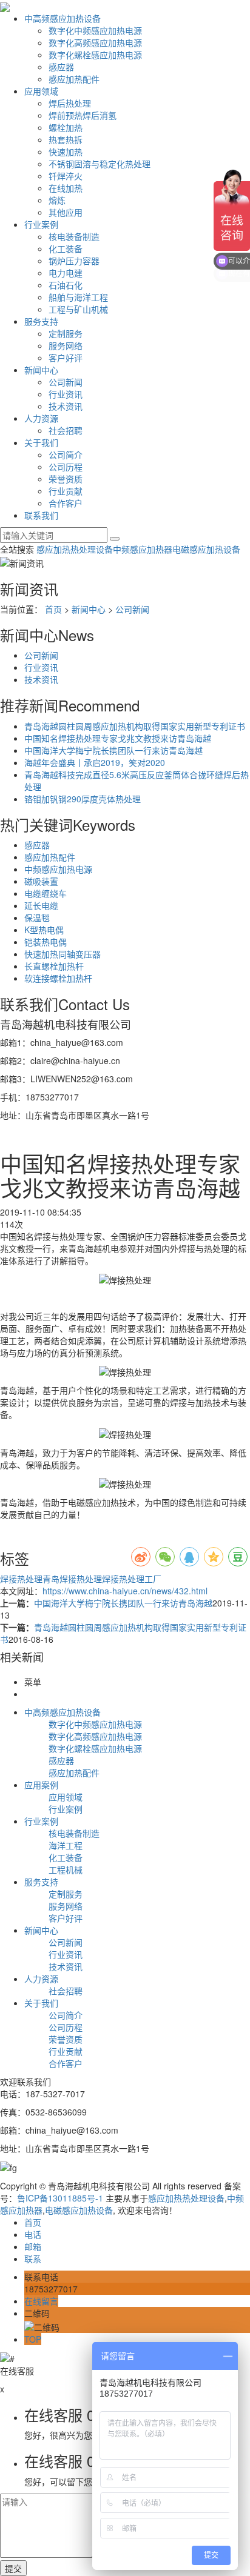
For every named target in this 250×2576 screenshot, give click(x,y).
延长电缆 (41, 905)
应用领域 (41, 91)
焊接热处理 (21, 1579)
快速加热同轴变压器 (62, 954)
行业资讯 (66, 394)
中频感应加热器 (143, 549)
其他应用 (66, 212)
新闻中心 (41, 370)
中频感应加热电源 (58, 869)
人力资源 (41, 418)
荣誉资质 (66, 479)
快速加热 (66, 151)
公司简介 (66, 454)
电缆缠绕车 (46, 893)
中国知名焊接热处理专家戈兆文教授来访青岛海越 (118, 738)
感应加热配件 (74, 79)
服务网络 (66, 345)
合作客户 (66, 503)
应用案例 (41, 1785)
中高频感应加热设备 (62, 18)
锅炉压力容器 (74, 261)
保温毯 (37, 917)
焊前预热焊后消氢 (83, 115)
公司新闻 (66, 382)
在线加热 (66, 188)
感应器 (61, 67)
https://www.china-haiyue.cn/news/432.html (125, 1591)
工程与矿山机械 (78, 309)
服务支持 (41, 321)
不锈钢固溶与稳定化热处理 (100, 164)
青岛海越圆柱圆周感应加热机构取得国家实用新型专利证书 (135, 726)
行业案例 (41, 224)
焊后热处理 (70, 103)
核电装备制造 (74, 236)
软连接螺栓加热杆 (58, 978)
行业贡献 (66, 491)
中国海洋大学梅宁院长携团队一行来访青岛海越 (113, 750)
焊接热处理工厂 (132, 1579)
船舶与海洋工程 (78, 297)
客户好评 (66, 358)
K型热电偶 (44, 930)
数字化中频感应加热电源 (95, 30)
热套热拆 (66, 139)
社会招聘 (66, 430)
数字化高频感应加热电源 (95, 42)
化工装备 (66, 248)
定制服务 (66, 333)
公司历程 (66, 467)
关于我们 (41, 442)
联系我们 (41, 515)
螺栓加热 (66, 127)
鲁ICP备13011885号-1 (60, 2198)
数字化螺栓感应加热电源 (95, 55)
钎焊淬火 (66, 176)
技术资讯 (66, 406)
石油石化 (66, 285)
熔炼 (57, 200)
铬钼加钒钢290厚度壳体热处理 (83, 799)
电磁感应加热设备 (206, 549)
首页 (53, 609)
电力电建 (66, 273)
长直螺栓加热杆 (54, 966)
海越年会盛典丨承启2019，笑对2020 (95, 762)
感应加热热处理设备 (75, 549)
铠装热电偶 (46, 942)
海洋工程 (66, 1845)
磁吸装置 (41, 881)
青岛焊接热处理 (72, 1579)
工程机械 (66, 1869)
